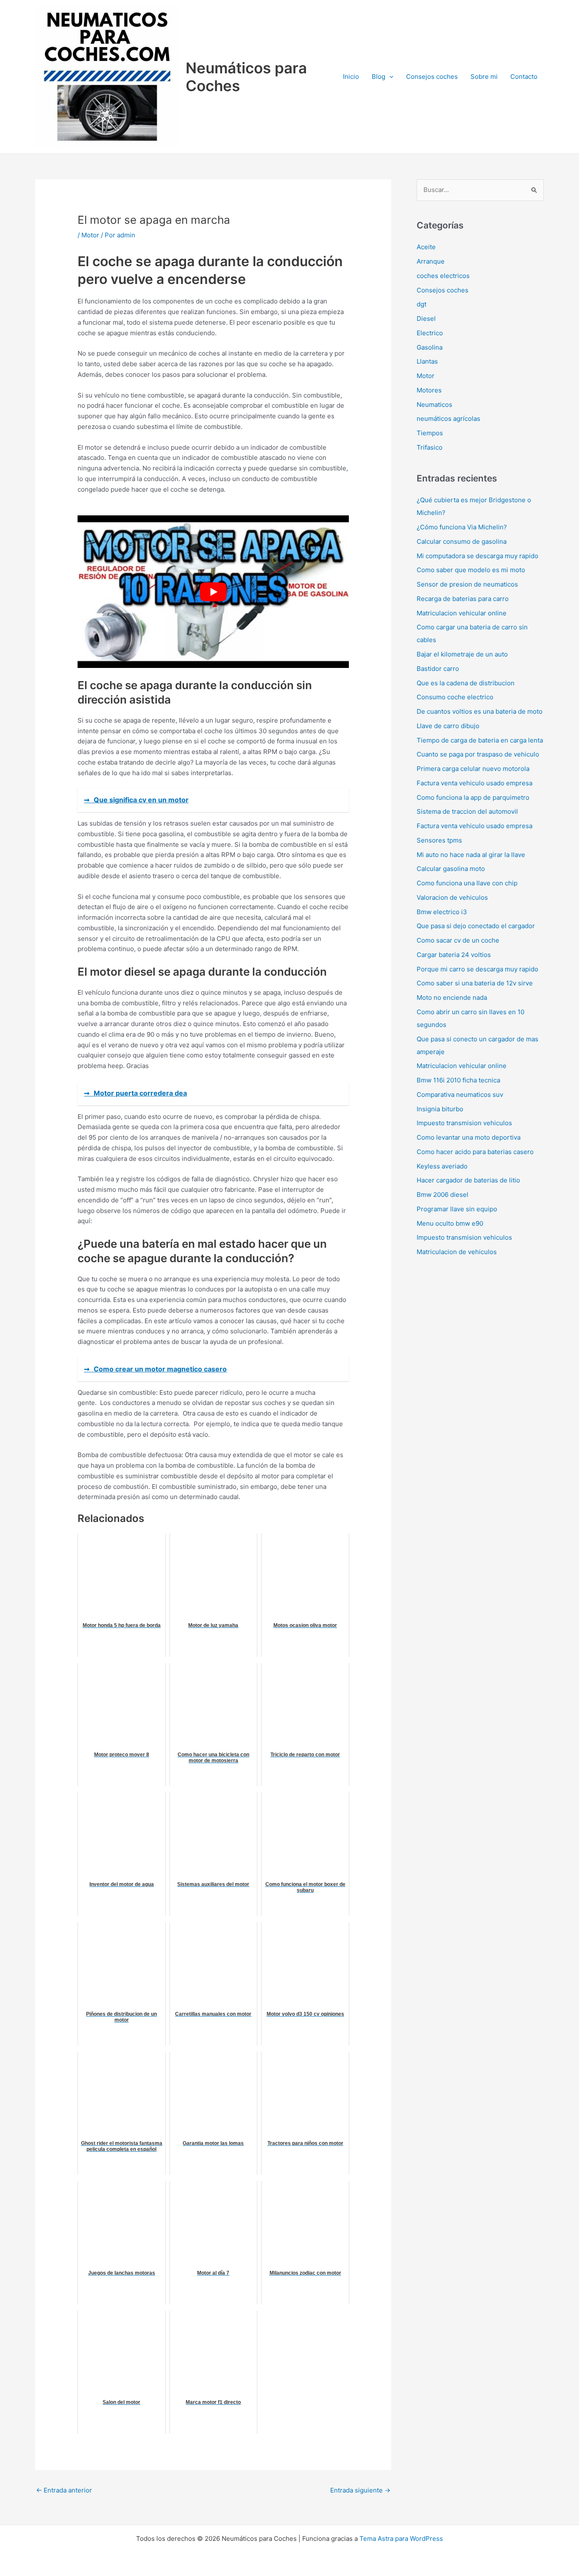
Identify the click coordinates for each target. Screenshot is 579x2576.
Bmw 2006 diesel (443, 1195)
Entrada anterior (64, 2490)
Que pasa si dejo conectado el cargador (476, 926)
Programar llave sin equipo (457, 1209)
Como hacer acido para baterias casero (475, 1152)
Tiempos (430, 433)
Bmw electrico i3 (442, 912)
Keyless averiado (442, 1166)
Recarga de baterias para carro (463, 599)
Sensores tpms (439, 840)
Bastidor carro (438, 669)
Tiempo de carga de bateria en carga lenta (480, 740)
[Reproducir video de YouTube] (213, 592)
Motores (429, 390)
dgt (422, 304)
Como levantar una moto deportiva (469, 1137)
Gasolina (430, 347)
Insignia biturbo (440, 1109)
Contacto (524, 77)
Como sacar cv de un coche (458, 940)
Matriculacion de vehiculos (457, 1252)
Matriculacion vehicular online (462, 613)
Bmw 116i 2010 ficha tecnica (458, 1080)
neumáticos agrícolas (448, 419)
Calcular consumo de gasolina (462, 541)
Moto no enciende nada (452, 997)
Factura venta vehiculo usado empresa (475, 783)
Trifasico (430, 447)
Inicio (351, 77)
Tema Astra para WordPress (401, 2538)
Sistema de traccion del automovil (467, 811)
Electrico (430, 333)
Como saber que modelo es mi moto (471, 570)
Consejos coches (432, 77)
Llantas (427, 361)
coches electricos (443, 276)
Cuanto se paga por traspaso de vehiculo (478, 754)
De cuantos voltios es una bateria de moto (480, 711)
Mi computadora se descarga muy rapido (477, 556)
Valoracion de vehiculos (452, 897)
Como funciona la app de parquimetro (473, 797)
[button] (389, 77)
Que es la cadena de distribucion (466, 683)
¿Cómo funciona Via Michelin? (462, 527)
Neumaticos (434, 405)
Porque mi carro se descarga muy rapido (477, 969)
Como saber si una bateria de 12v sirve (475, 983)
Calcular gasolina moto (451, 869)
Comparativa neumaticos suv (460, 1095)
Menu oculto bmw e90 (450, 1223)
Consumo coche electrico (455, 697)
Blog (379, 77)
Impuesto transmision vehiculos (464, 1123)
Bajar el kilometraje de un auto (462, 654)
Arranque (431, 261)
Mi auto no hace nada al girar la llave (471, 855)
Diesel (426, 319)
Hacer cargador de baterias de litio (468, 1180)
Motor (90, 235)
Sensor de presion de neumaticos (467, 584)
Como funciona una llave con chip (467, 883)
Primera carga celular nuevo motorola (473, 769)
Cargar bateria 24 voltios (454, 955)
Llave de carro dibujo (448, 726)
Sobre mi (484, 77)
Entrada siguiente (360, 2490)
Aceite (426, 247)
